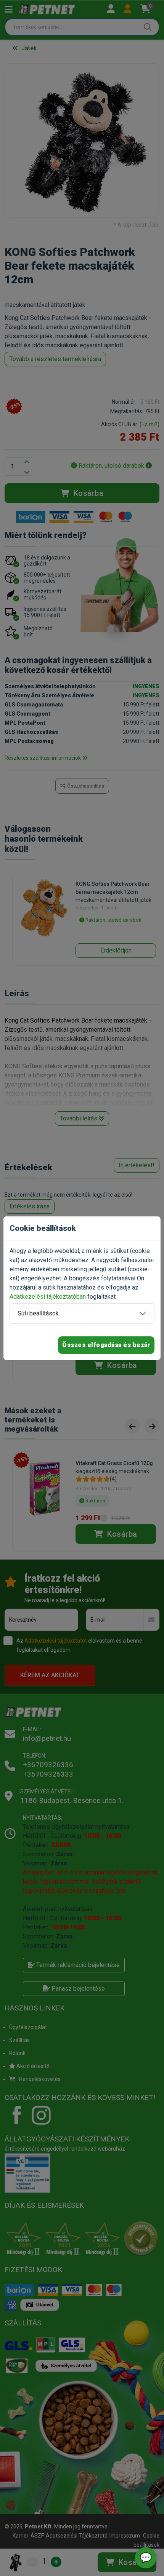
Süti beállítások (38, 1313)
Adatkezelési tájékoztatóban (48, 1297)
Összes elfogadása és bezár (106, 1345)
